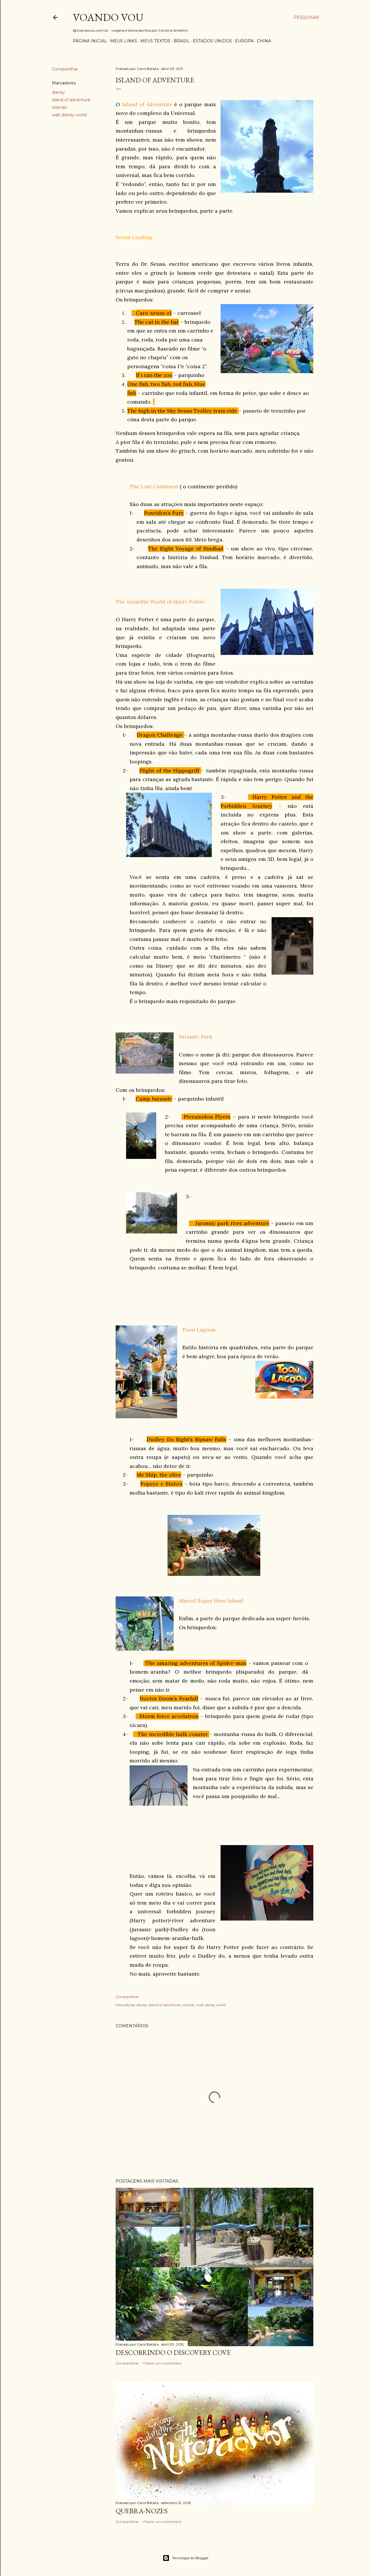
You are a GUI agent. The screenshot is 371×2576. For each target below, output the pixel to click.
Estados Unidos (212, 41)
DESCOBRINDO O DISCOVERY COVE (173, 2352)
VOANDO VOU (108, 17)
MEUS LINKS (124, 41)
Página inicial (90, 41)
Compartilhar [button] (65, 69)
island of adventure (71, 100)
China (264, 41)
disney (58, 92)
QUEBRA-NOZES (142, 2511)
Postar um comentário (162, 2363)
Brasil (182, 41)
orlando (59, 107)
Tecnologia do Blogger (190, 2558)
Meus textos (155, 41)
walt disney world (69, 115)
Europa (244, 41)
